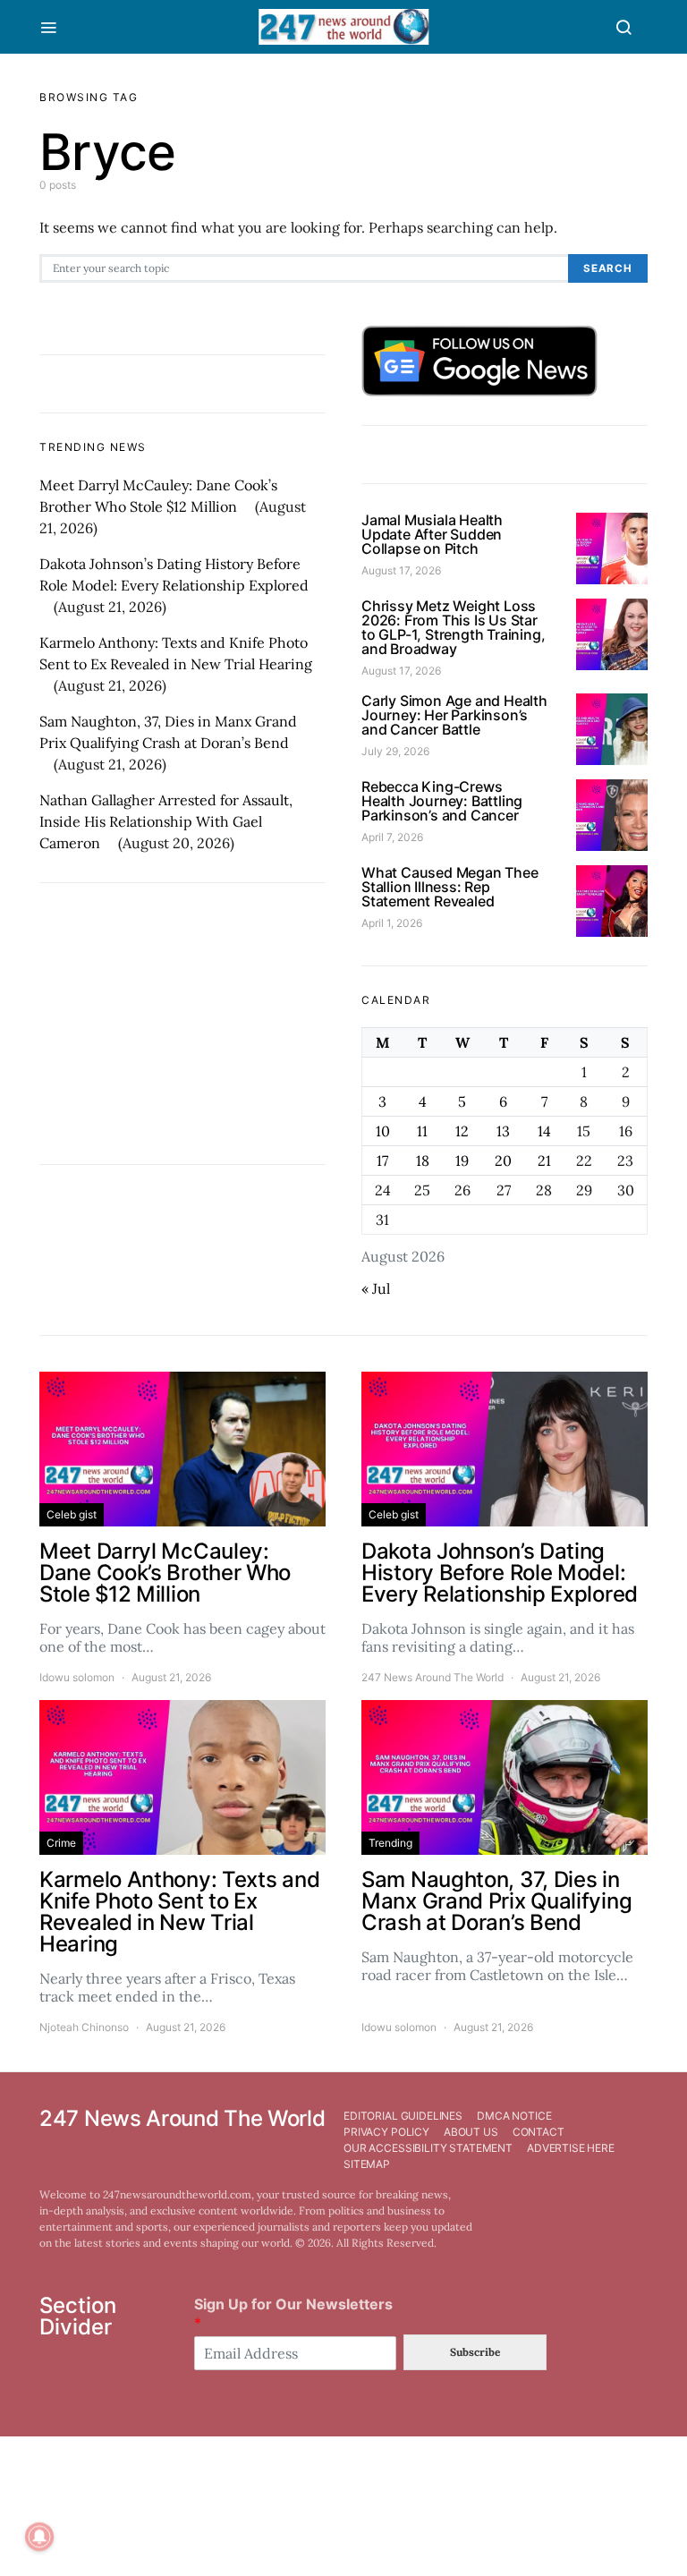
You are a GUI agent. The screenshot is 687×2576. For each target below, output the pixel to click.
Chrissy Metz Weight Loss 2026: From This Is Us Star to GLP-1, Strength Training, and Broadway (453, 627)
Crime (61, 1843)
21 (544, 1160)
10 (383, 1131)
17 (382, 1160)
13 (503, 1131)
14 (544, 1131)
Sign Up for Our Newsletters (293, 2313)
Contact (539, 2132)
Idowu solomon (77, 1677)
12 (462, 1131)
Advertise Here (571, 2148)
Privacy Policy (386, 2132)
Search (608, 268)
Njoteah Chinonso (84, 2027)
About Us (471, 2132)
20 (503, 1160)
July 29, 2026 (395, 751)
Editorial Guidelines (403, 2116)
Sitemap (367, 2164)
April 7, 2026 (392, 837)
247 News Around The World (433, 1677)
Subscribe (475, 2352)
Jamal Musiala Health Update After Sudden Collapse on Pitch (432, 534)
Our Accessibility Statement (428, 2148)
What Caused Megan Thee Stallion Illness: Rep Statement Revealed (450, 887)
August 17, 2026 (401, 570)
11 (422, 1131)
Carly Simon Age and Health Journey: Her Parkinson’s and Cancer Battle (454, 715)
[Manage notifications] (39, 2537)
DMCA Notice (514, 2116)
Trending (390, 1843)
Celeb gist (72, 1514)
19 (462, 1160)
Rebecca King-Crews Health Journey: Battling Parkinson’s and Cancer (442, 801)
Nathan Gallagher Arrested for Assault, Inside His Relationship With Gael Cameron (166, 821)
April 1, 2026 (392, 923)
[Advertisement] (182, 1024)
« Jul (376, 1288)
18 (423, 1160)
